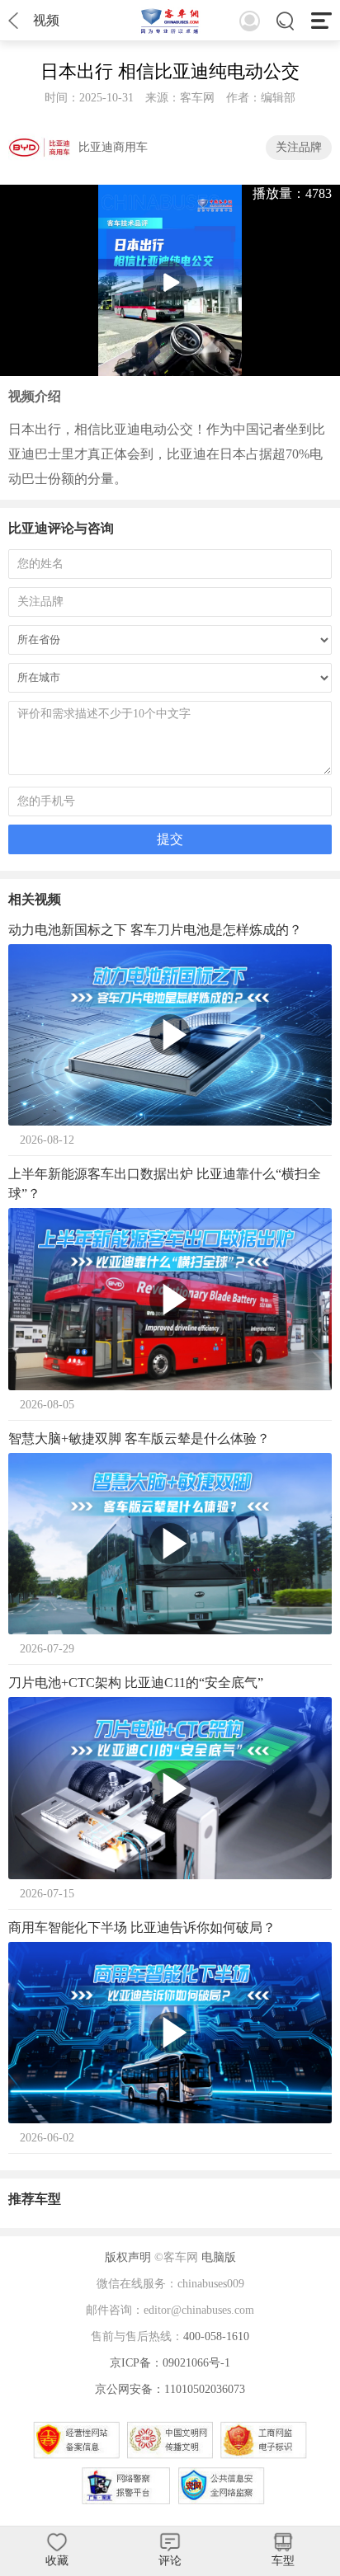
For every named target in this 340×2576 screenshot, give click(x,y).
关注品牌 (299, 147)
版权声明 (128, 2257)
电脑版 (219, 2257)
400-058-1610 (216, 2336)
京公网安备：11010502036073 (170, 2389)
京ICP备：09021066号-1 (170, 2363)
